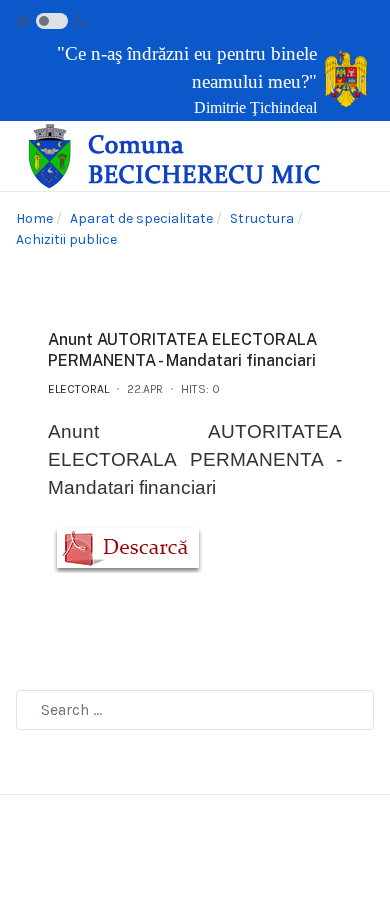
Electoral (78, 389)
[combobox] (195, 710)
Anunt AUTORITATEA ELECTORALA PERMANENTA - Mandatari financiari (182, 350)
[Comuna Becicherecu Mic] (173, 154)
